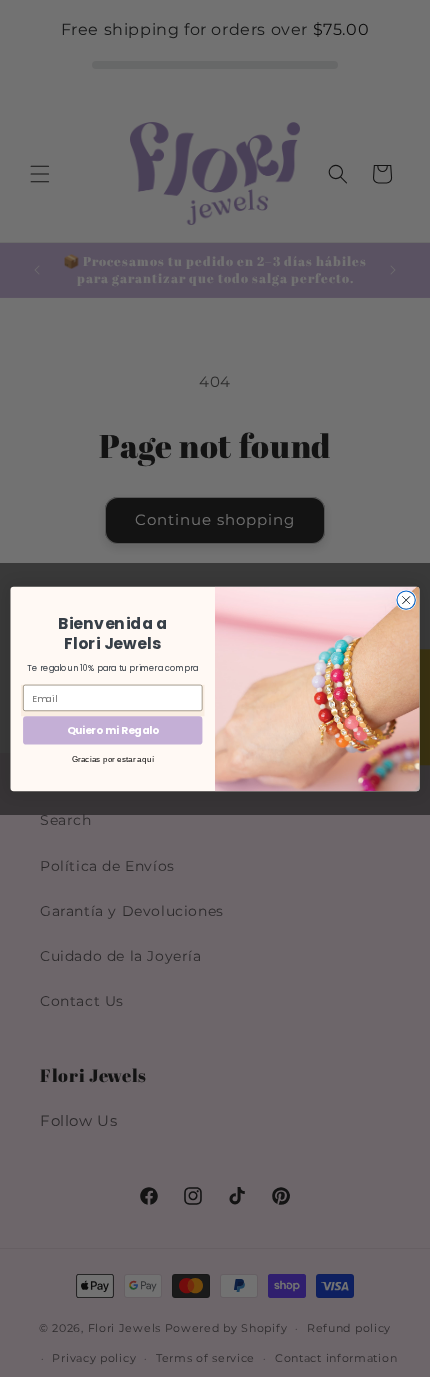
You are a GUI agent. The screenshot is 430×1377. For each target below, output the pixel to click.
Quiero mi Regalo (113, 730)
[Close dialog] (406, 599)
